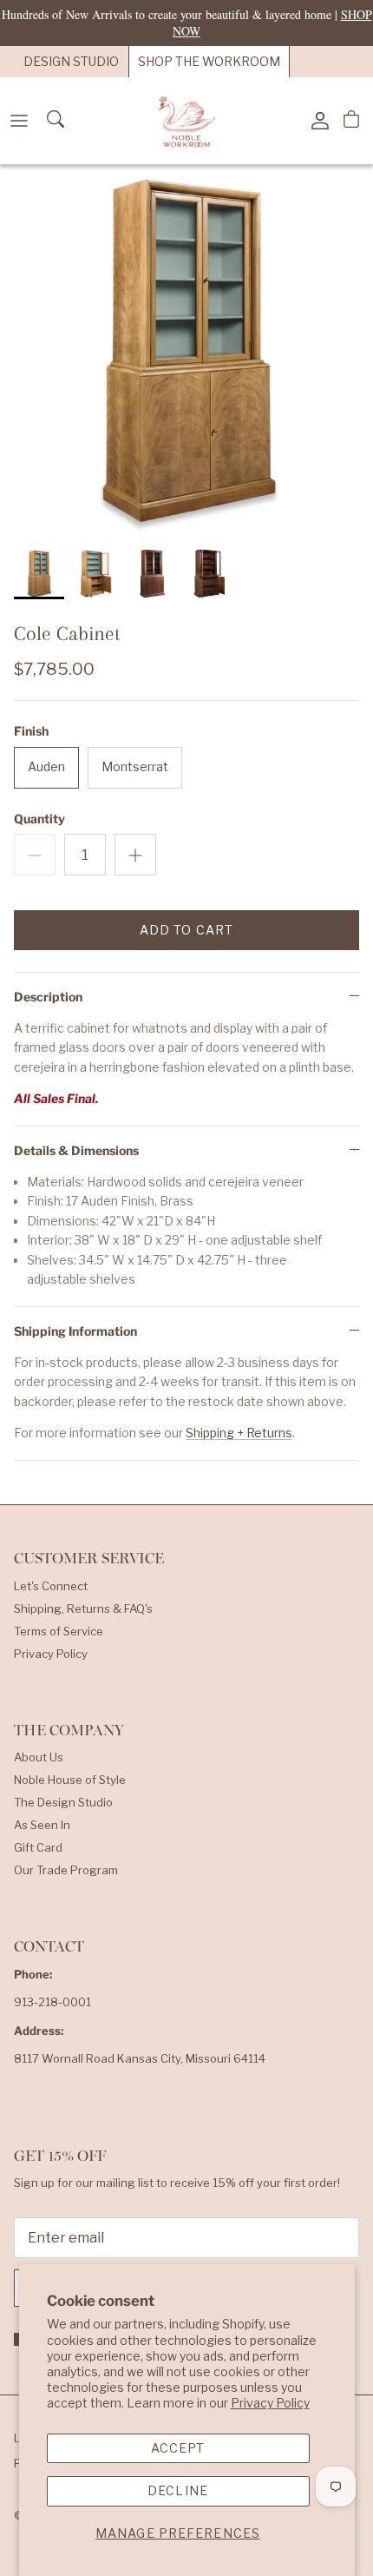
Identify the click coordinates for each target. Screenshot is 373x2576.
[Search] (57, 121)
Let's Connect (51, 1586)
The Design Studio (63, 1802)
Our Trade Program (66, 1870)
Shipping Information (75, 1331)
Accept (178, 2448)
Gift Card (38, 1847)
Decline (178, 2490)
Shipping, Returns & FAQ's (83, 1608)
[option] (186, 351)
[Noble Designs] (186, 121)
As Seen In (42, 1825)
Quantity (39, 819)
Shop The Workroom (209, 61)
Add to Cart (186, 930)
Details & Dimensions (76, 1150)
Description (48, 997)
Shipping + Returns (239, 1433)
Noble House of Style (70, 1780)
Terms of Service (59, 1631)
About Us (39, 1757)
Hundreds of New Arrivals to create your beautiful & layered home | (187, 22)
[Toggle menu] (19, 121)
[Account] (316, 121)
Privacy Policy (270, 2403)
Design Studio (71, 61)
